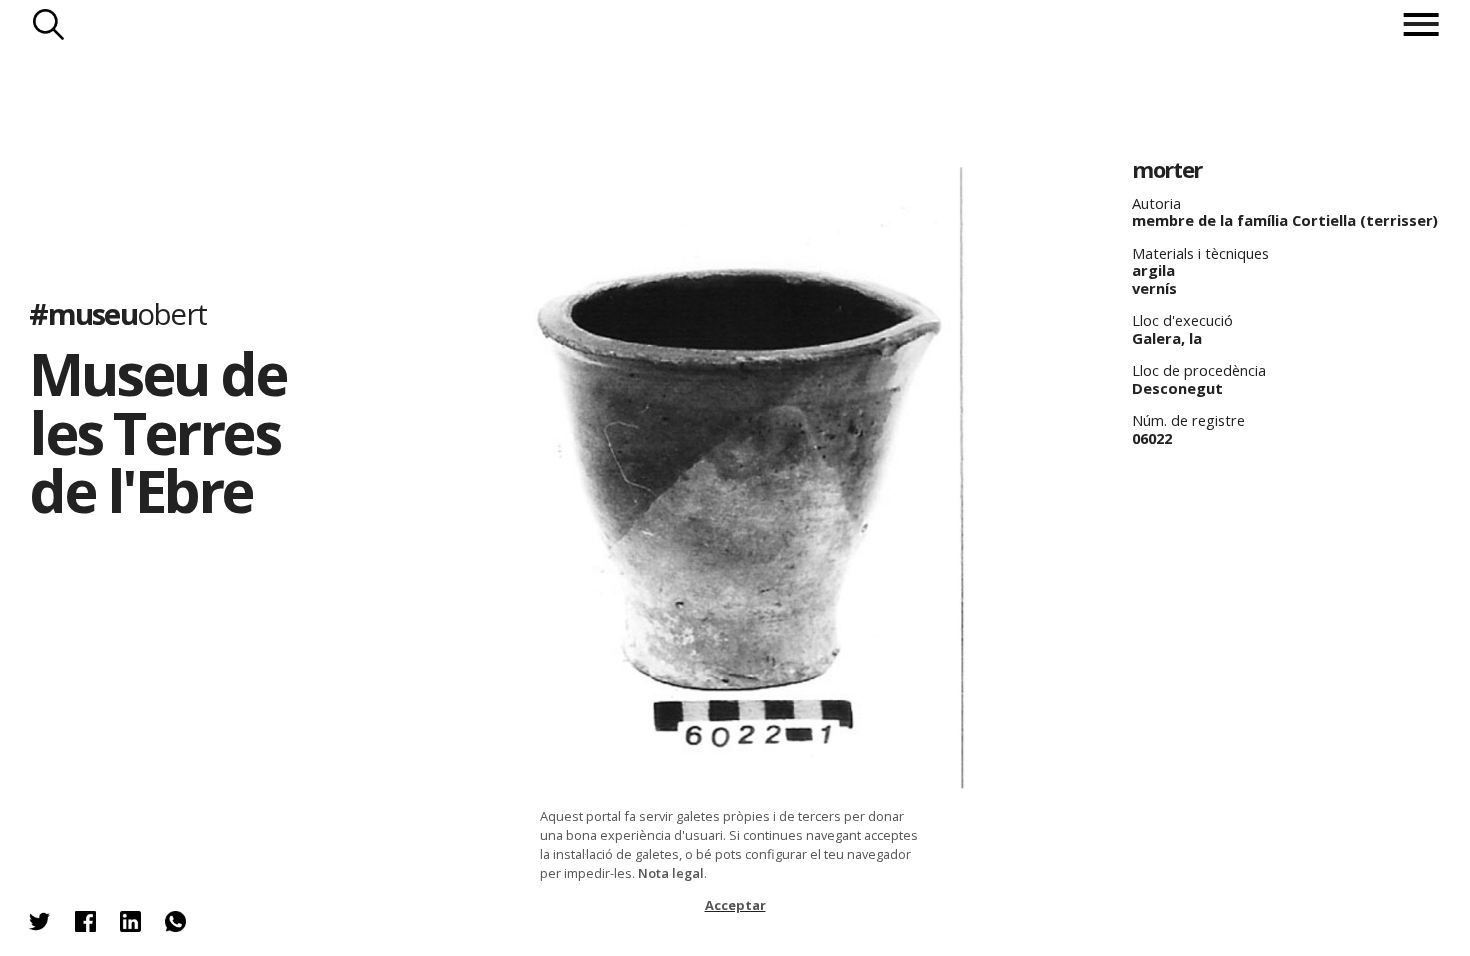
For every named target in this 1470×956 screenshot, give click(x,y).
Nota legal (671, 873)
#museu (117, 313)
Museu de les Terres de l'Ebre (157, 431)
